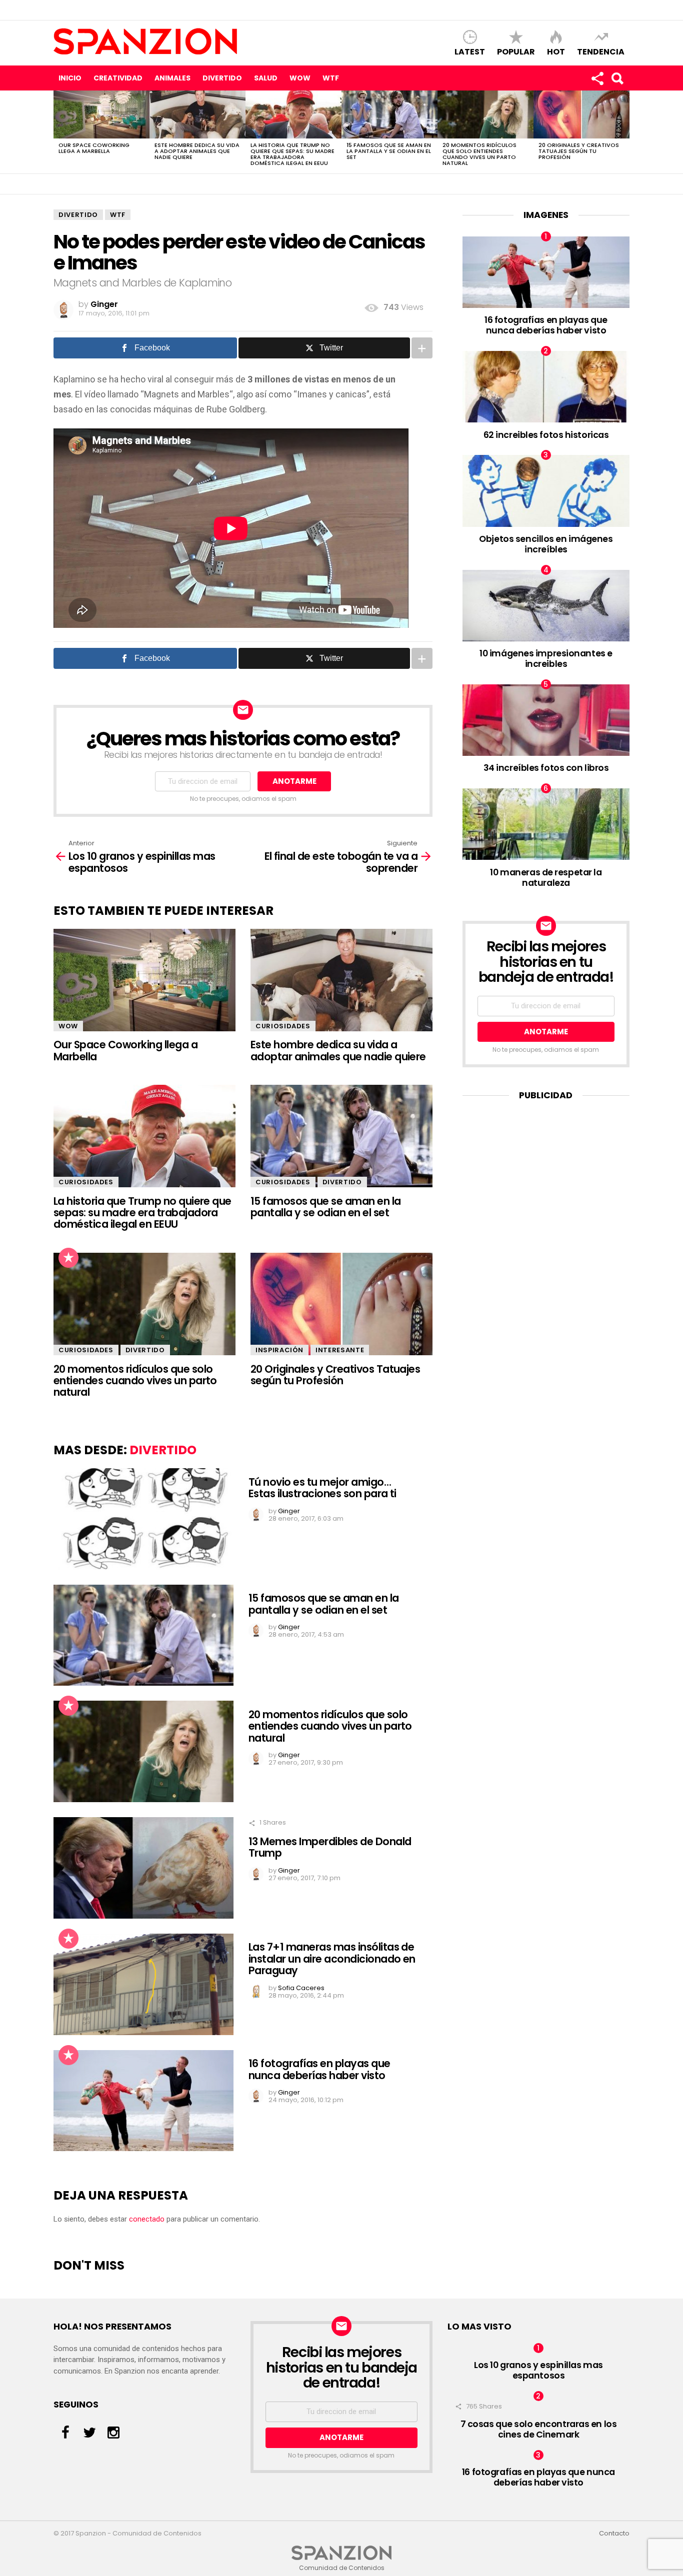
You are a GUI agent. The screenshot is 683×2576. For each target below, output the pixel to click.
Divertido (222, 78)
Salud (266, 78)
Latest (470, 51)
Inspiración (279, 1350)
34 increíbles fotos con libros (546, 768)
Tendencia (601, 51)
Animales (172, 78)
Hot (556, 51)
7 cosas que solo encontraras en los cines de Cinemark (539, 2429)
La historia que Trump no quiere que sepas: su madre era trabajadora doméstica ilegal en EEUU (292, 154)
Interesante (340, 1350)
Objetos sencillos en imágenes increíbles (546, 544)
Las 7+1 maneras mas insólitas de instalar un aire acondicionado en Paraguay (332, 1959)
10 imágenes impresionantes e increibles (546, 658)
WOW (300, 78)
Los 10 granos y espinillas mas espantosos (538, 2370)
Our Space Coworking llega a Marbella (94, 148)
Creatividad (118, 78)
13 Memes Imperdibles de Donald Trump (330, 1847)
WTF (331, 78)
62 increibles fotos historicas (546, 435)
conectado (147, 2219)
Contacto (614, 2534)
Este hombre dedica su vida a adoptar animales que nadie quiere (197, 151)
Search (617, 78)
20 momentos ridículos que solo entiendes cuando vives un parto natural (479, 154)
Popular (516, 51)
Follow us (597, 78)
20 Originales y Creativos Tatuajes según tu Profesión (579, 151)
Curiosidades (283, 1026)
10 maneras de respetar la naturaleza (546, 877)
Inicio (70, 78)
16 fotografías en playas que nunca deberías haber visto (319, 2069)
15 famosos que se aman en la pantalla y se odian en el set (389, 151)
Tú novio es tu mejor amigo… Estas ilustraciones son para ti (322, 1488)
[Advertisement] (546, 1174)
